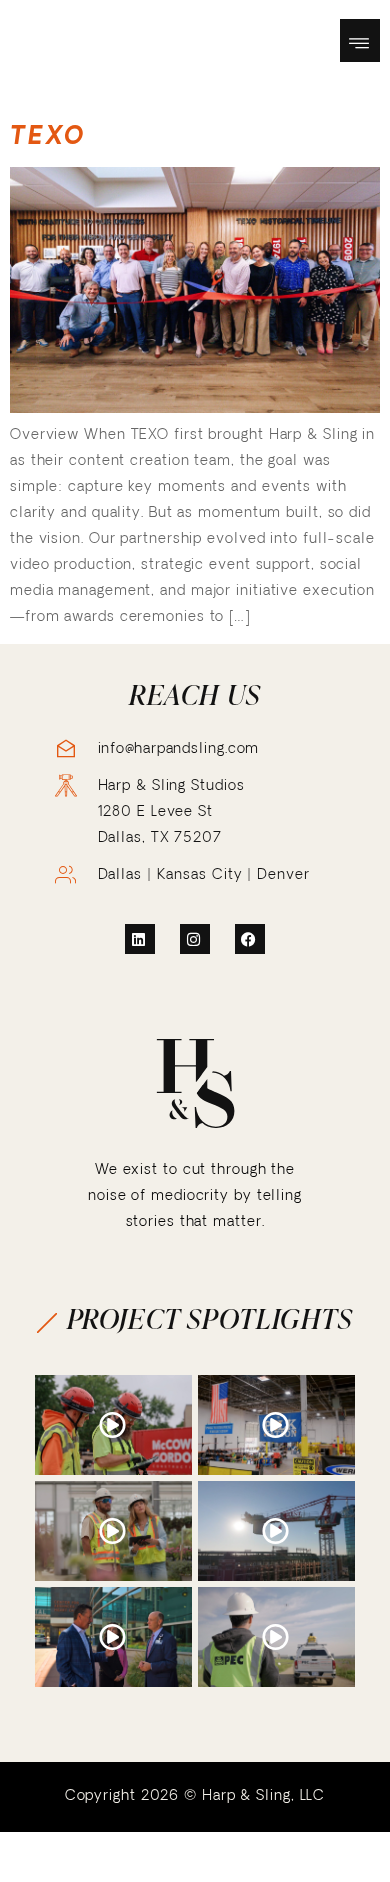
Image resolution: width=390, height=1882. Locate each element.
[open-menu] (360, 40)
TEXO (48, 134)
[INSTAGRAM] (195, 939)
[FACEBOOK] (250, 939)
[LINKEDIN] (140, 939)
